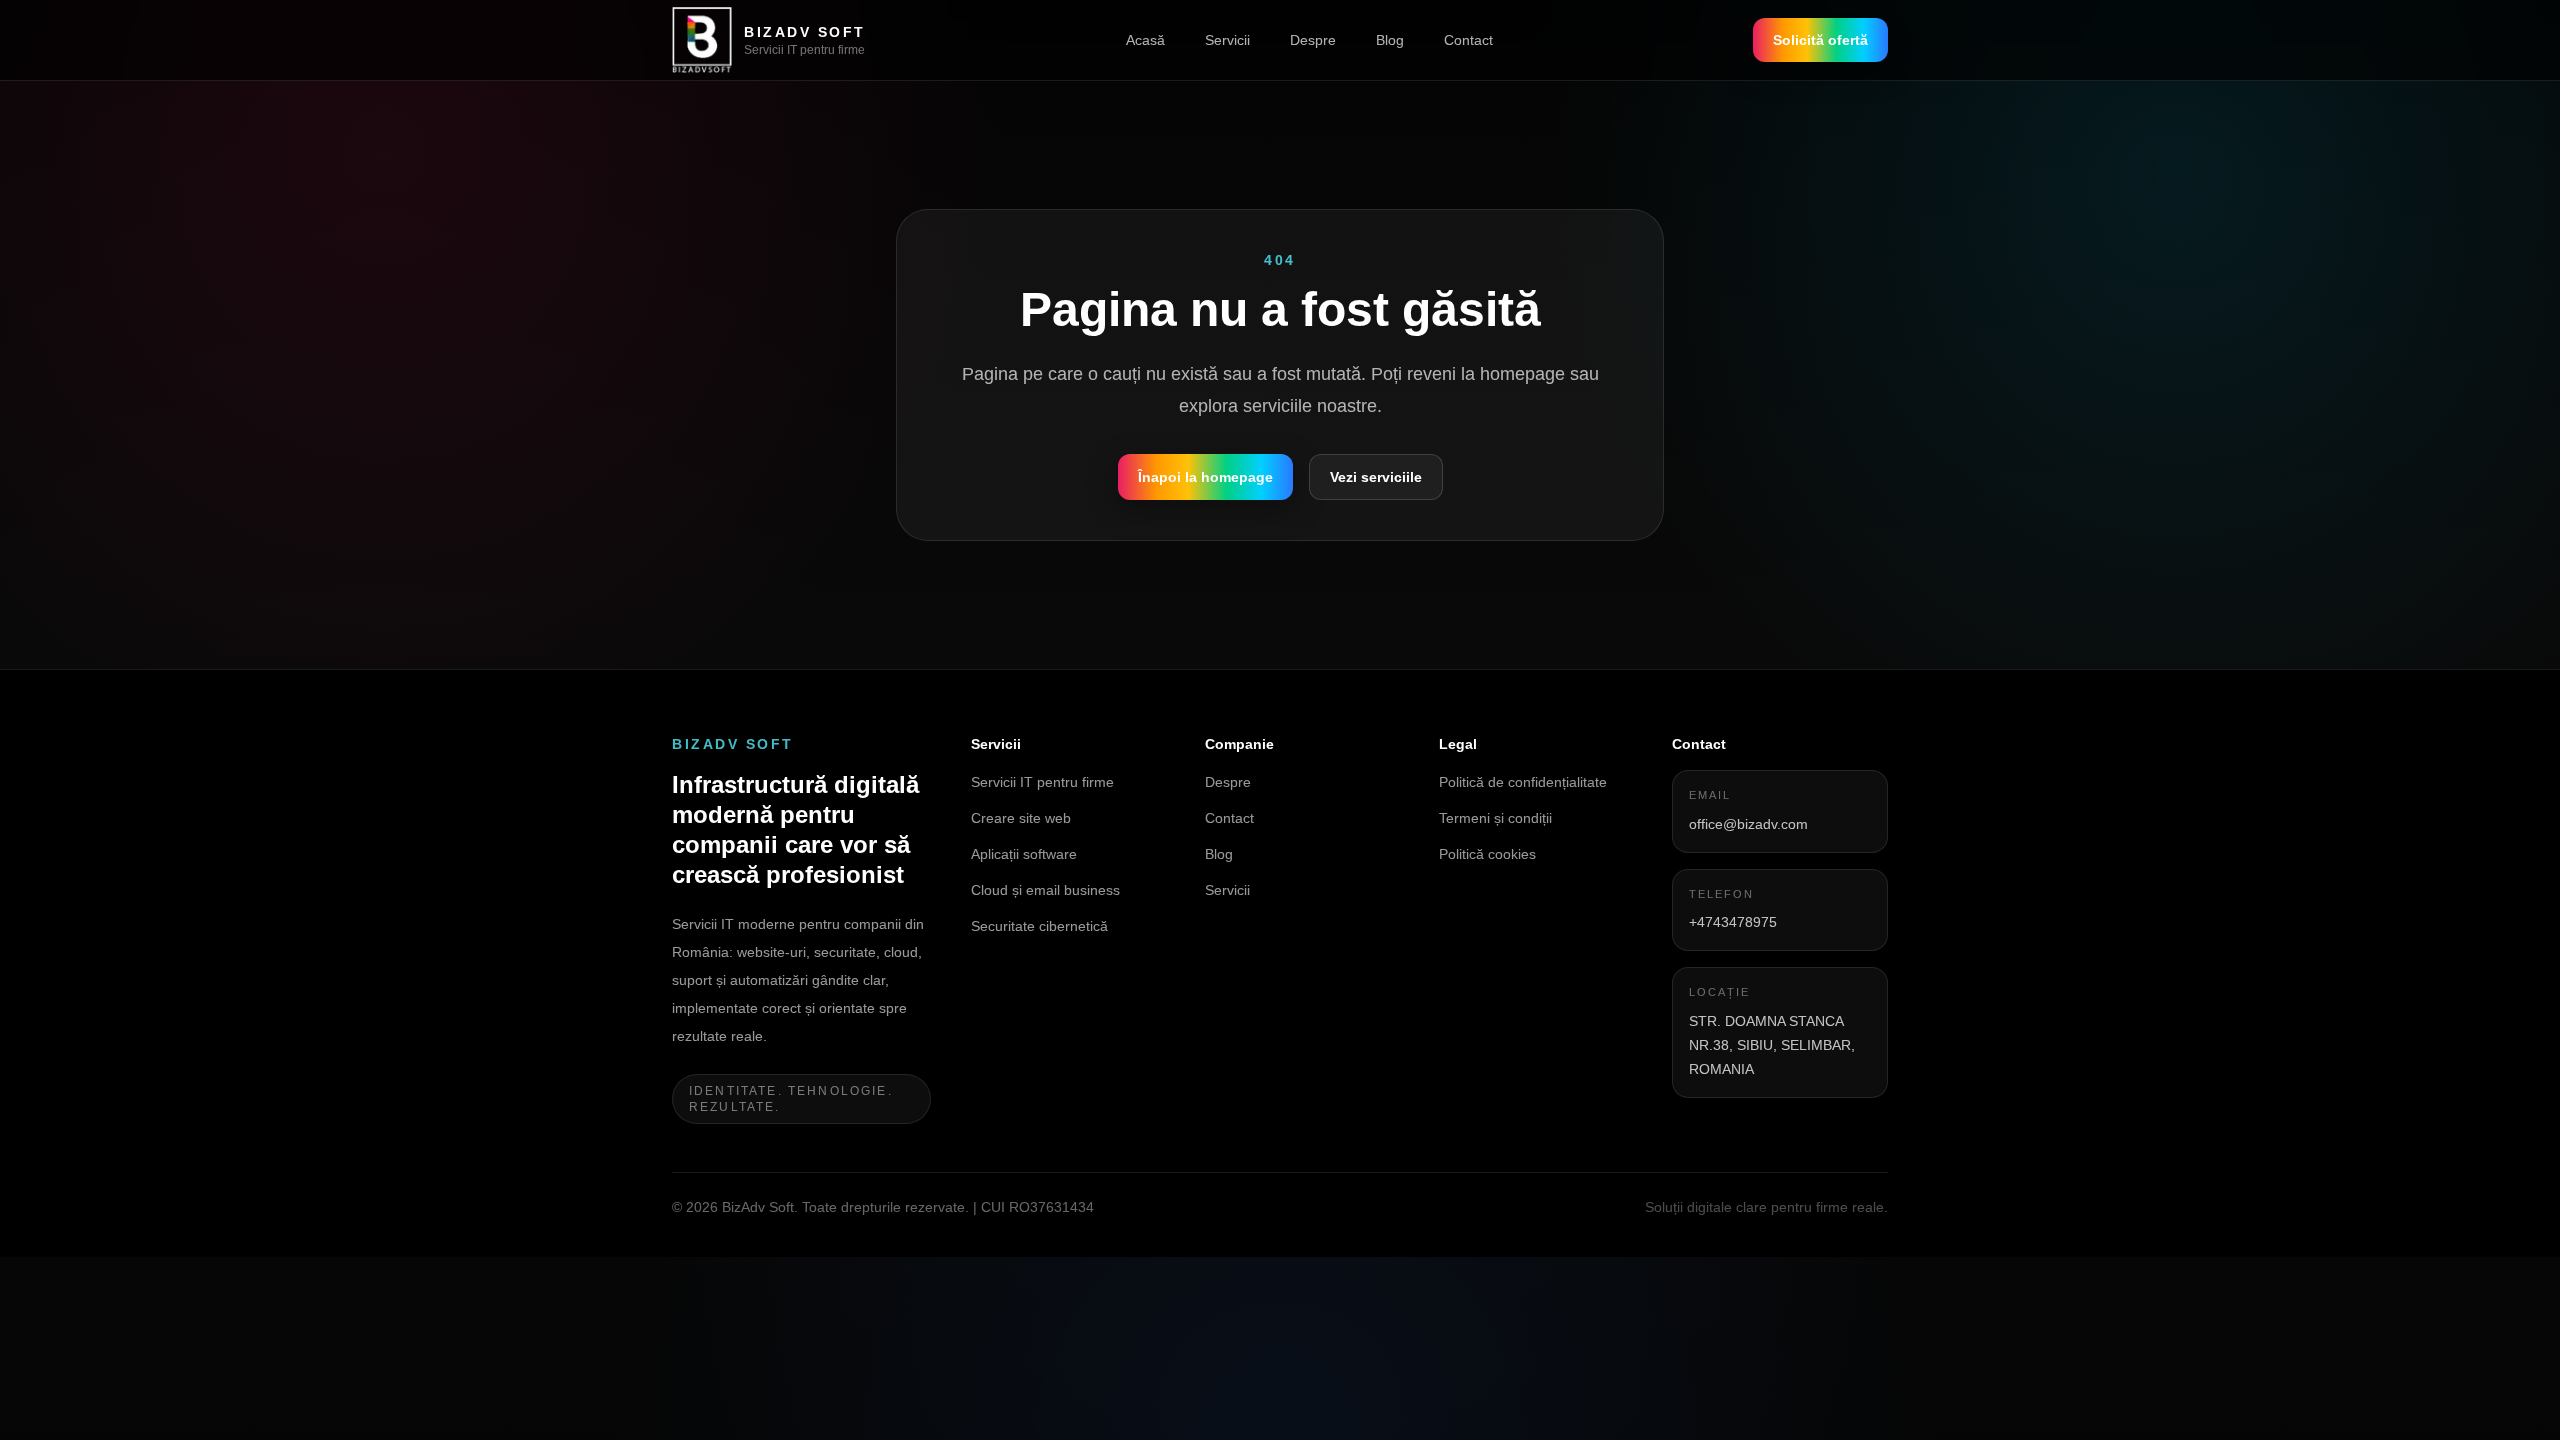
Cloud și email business (1045, 890)
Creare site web (1021, 818)
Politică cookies (1487, 854)
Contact (1468, 40)
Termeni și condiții (1495, 818)
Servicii (1227, 40)
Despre (1313, 40)
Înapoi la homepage (1205, 477)
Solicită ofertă (1820, 40)
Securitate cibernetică (1039, 926)
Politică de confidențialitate (1523, 782)
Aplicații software (1024, 854)
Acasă (1145, 40)
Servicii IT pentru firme (1042, 782)
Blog (1390, 40)
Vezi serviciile (1376, 477)
